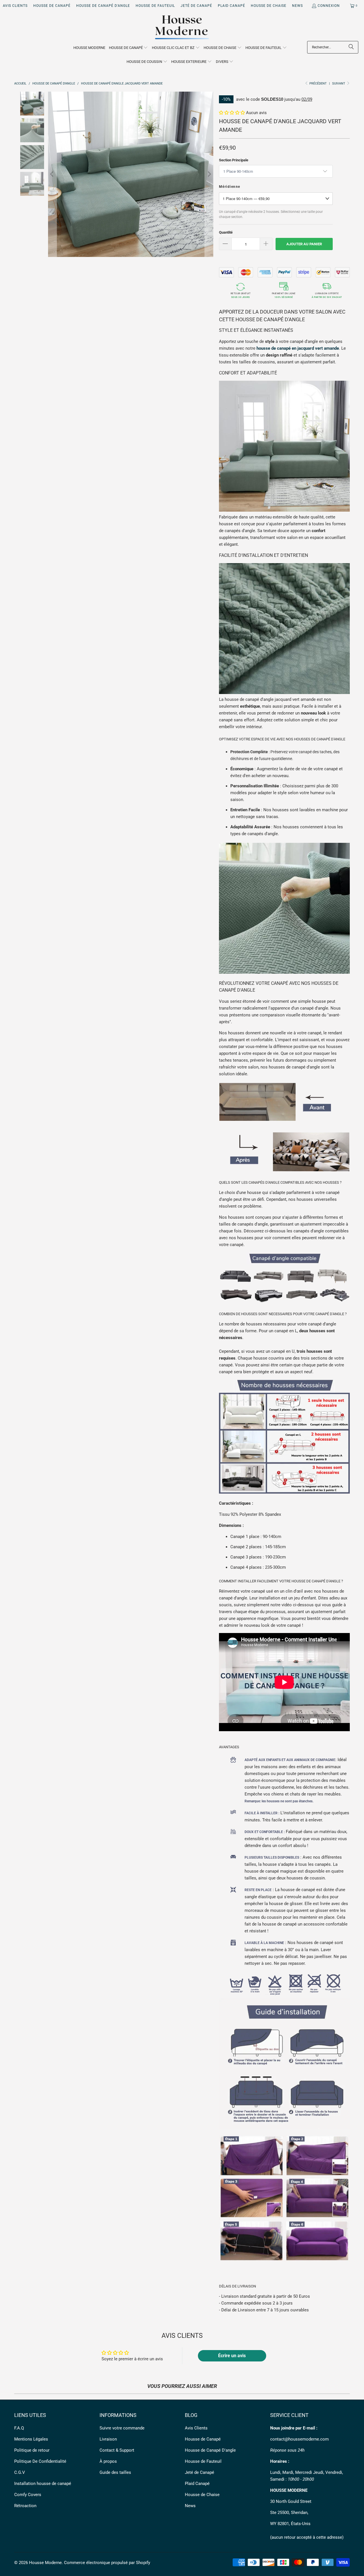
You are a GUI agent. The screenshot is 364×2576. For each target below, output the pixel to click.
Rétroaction (25, 2506)
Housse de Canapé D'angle (103, 6)
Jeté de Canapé (196, 6)
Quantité (226, 232)
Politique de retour (32, 2450)
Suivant (339, 84)
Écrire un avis (232, 2356)
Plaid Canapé (231, 6)
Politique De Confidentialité (40, 2461)
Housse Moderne (45, 2563)
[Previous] (52, 174)
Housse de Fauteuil (155, 6)
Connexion (329, 6)
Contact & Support (117, 2450)
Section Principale (234, 160)
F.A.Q (19, 2428)
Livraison (108, 2439)
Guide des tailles (115, 2472)
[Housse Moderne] (182, 28)
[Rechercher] (351, 47)
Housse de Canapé (52, 6)
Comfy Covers (28, 2495)
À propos (108, 2461)
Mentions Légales (31, 2439)
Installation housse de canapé (43, 2484)
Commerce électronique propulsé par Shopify (107, 2563)
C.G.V (20, 2472)
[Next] (209, 174)
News (297, 6)
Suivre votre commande (122, 2428)
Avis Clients (15, 6)
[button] (129, 48)
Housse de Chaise (269, 6)
